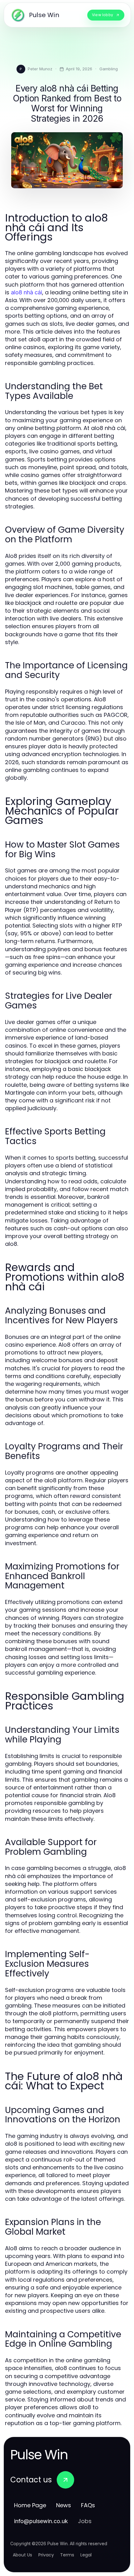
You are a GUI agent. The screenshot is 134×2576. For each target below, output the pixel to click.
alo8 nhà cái (26, 292)
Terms (67, 2555)
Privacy (46, 2555)
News (64, 2505)
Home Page (30, 2505)
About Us (22, 2555)
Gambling (109, 69)
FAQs (88, 2505)
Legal (86, 2555)
